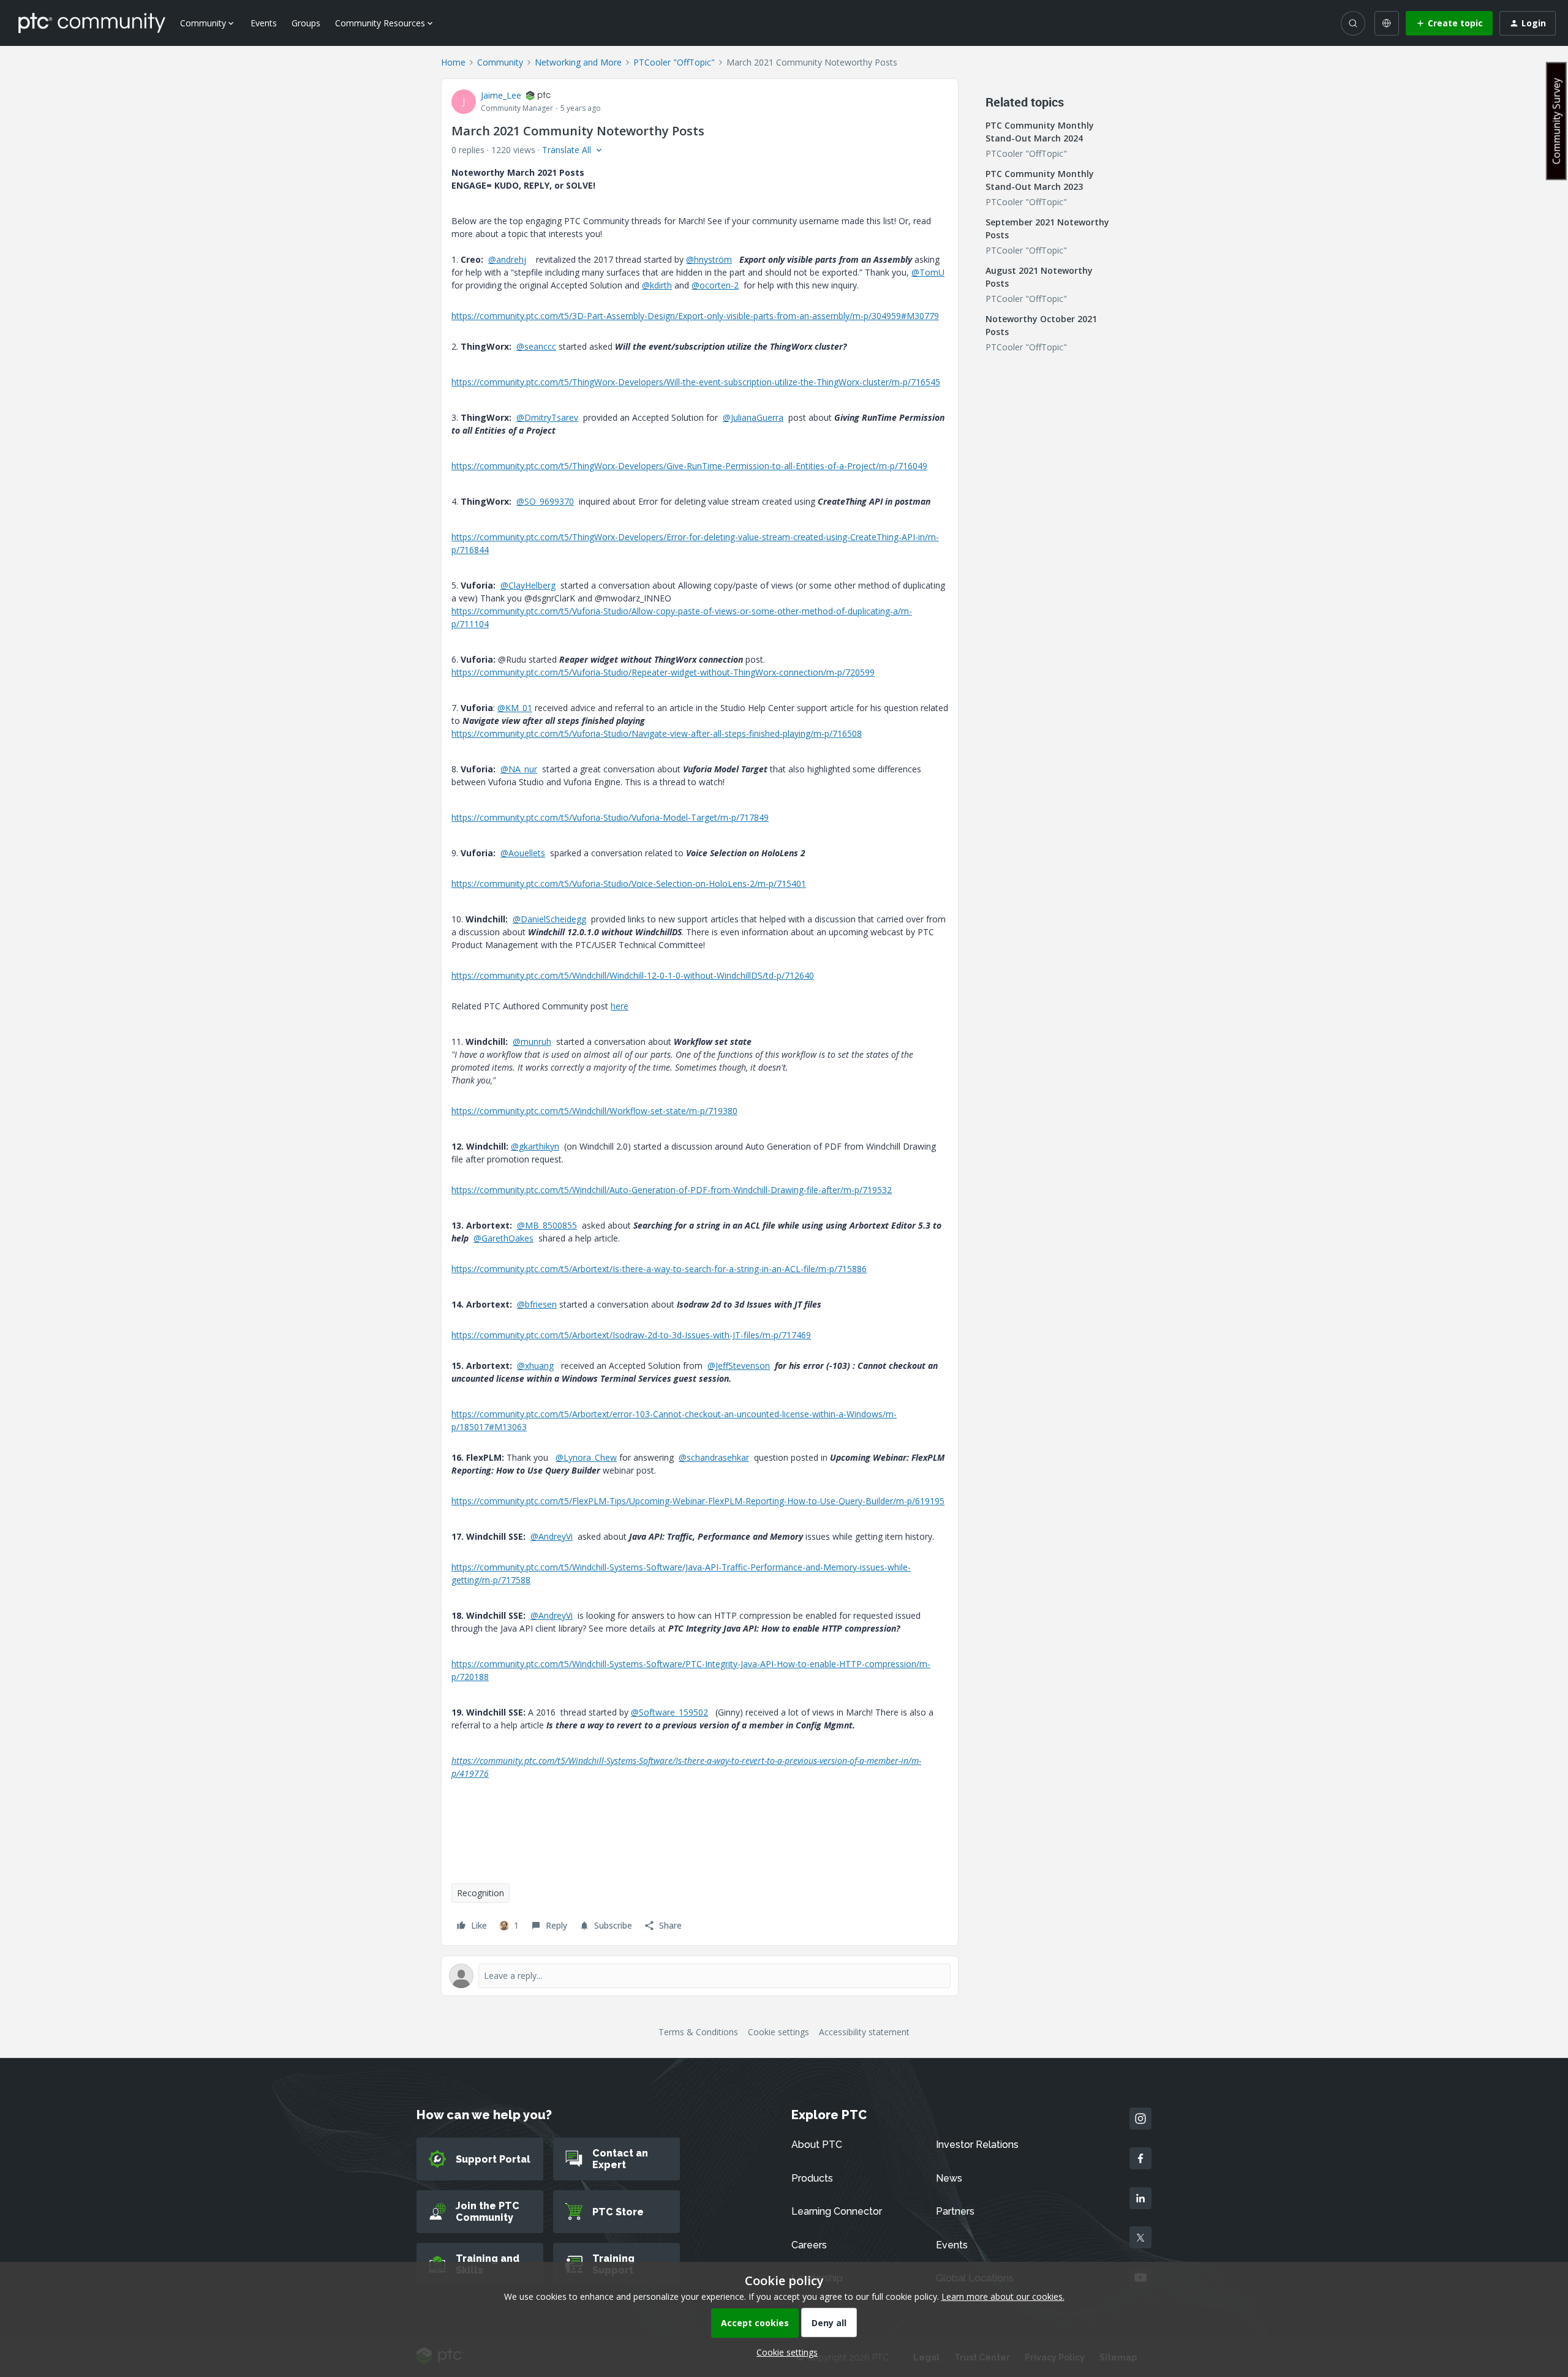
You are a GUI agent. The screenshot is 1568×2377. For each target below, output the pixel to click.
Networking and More (578, 62)
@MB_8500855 (547, 1225)
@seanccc (536, 346)
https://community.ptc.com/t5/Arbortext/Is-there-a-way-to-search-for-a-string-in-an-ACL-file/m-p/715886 (659, 1269)
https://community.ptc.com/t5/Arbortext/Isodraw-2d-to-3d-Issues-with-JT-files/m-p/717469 (631, 1335)
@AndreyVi (552, 1536)
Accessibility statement (864, 2032)
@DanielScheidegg (549, 919)
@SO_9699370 (545, 501)
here (620, 1006)
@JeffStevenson (739, 1366)
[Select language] (1387, 23)
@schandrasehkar (714, 1457)
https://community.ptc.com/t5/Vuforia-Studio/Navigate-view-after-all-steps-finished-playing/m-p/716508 (657, 733)
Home (453, 62)
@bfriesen (537, 1304)
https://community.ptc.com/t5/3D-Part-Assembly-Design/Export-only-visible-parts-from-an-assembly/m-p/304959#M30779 (695, 316)
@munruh (532, 1042)
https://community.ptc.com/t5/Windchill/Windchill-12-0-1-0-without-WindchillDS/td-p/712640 (633, 975)
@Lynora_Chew (586, 1457)
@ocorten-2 (715, 285)
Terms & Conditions (698, 2032)
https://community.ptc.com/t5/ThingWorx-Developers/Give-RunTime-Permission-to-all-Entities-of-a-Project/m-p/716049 (689, 466)
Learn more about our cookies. (1003, 2296)
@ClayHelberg (528, 585)
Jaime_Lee (501, 95)
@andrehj (507, 259)
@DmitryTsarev (547, 417)
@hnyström (709, 259)
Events (264, 23)
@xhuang (535, 1366)
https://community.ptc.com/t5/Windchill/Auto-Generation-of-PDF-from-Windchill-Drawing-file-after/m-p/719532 (672, 1190)
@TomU (928, 272)
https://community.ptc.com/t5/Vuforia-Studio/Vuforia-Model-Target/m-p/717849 (610, 817)
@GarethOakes (503, 1238)
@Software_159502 (669, 1712)
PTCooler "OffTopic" (674, 62)
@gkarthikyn (535, 1146)
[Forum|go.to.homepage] (92, 23)
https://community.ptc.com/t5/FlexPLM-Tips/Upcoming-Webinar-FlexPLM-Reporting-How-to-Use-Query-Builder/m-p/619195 (698, 1501)
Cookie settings (778, 2032)
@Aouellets (523, 853)
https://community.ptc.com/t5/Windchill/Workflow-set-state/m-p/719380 (594, 1111)
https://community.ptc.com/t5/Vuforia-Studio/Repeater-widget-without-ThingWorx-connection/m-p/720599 (663, 672)
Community (500, 62)
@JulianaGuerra (753, 417)
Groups (306, 23)
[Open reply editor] (700, 1976)
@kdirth (657, 285)
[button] (1449, 23)
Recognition (481, 1893)
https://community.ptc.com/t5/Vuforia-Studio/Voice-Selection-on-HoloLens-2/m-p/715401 (629, 883)
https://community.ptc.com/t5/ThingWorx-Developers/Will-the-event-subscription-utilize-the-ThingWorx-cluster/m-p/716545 (696, 382)
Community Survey (1556, 121)
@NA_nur (519, 769)
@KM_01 (515, 708)
